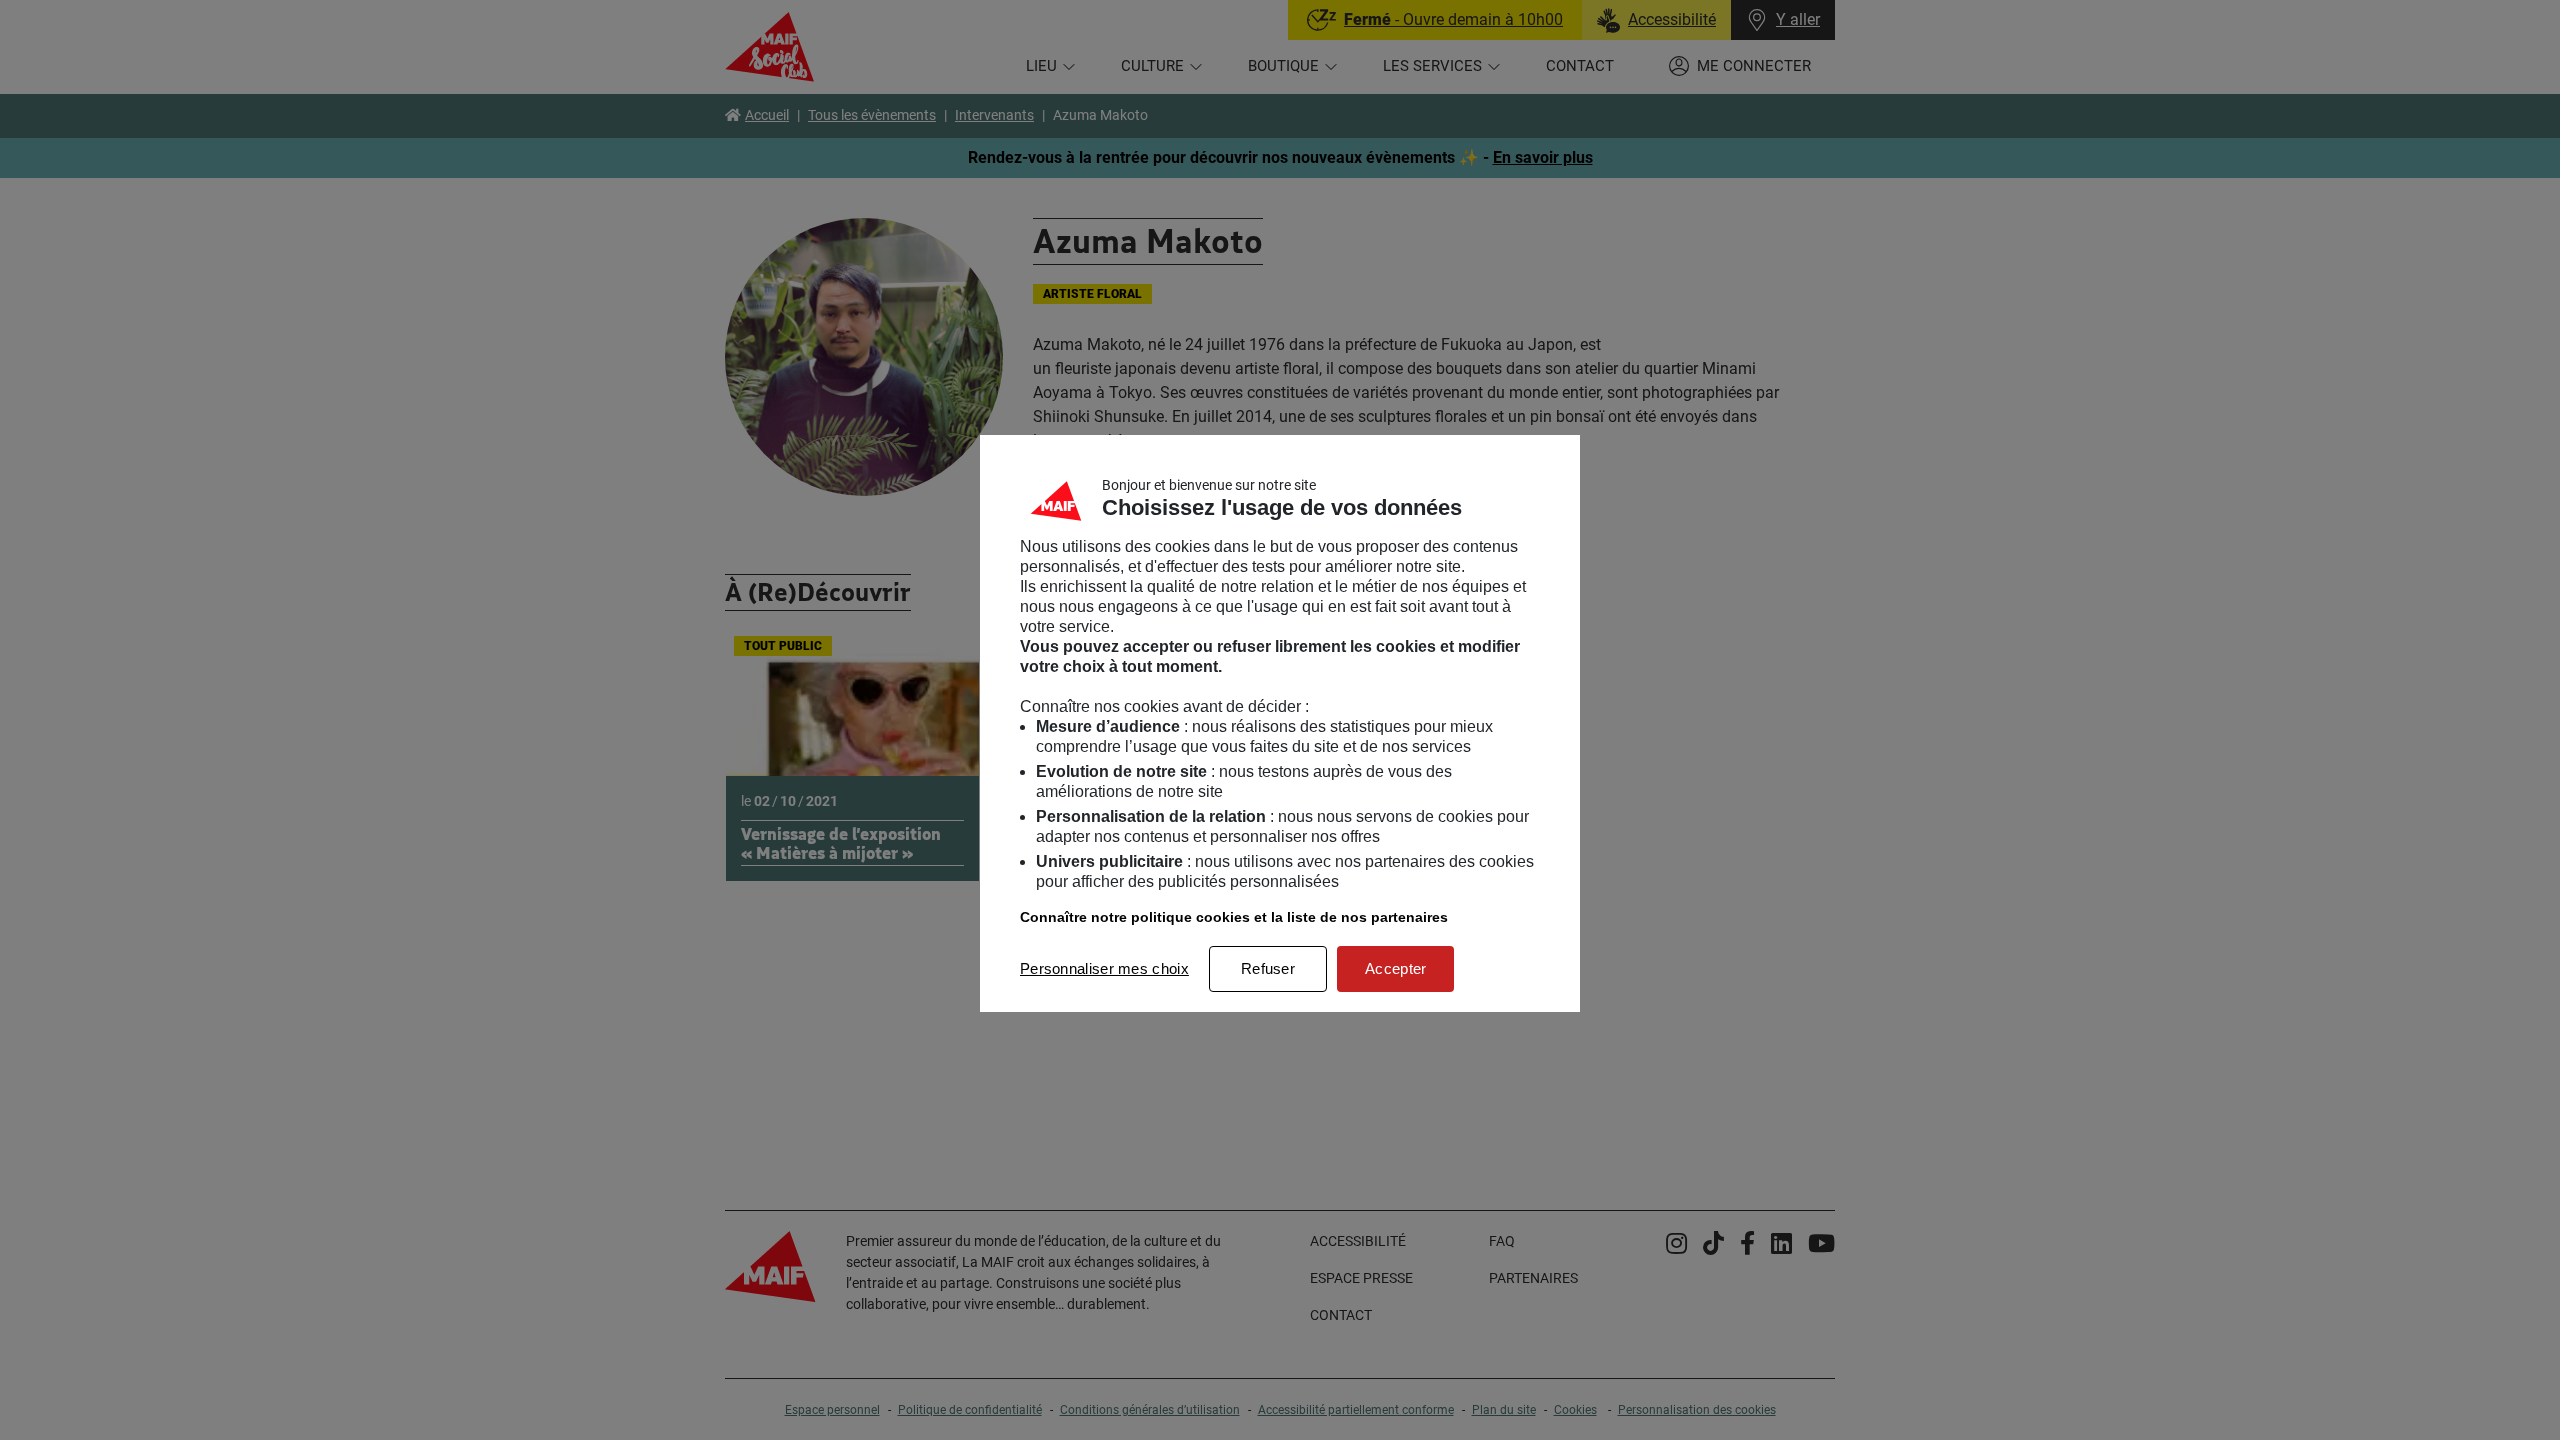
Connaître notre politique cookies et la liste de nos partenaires (1234, 917)
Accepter (1395, 968)
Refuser (1268, 968)
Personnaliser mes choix (1104, 968)
